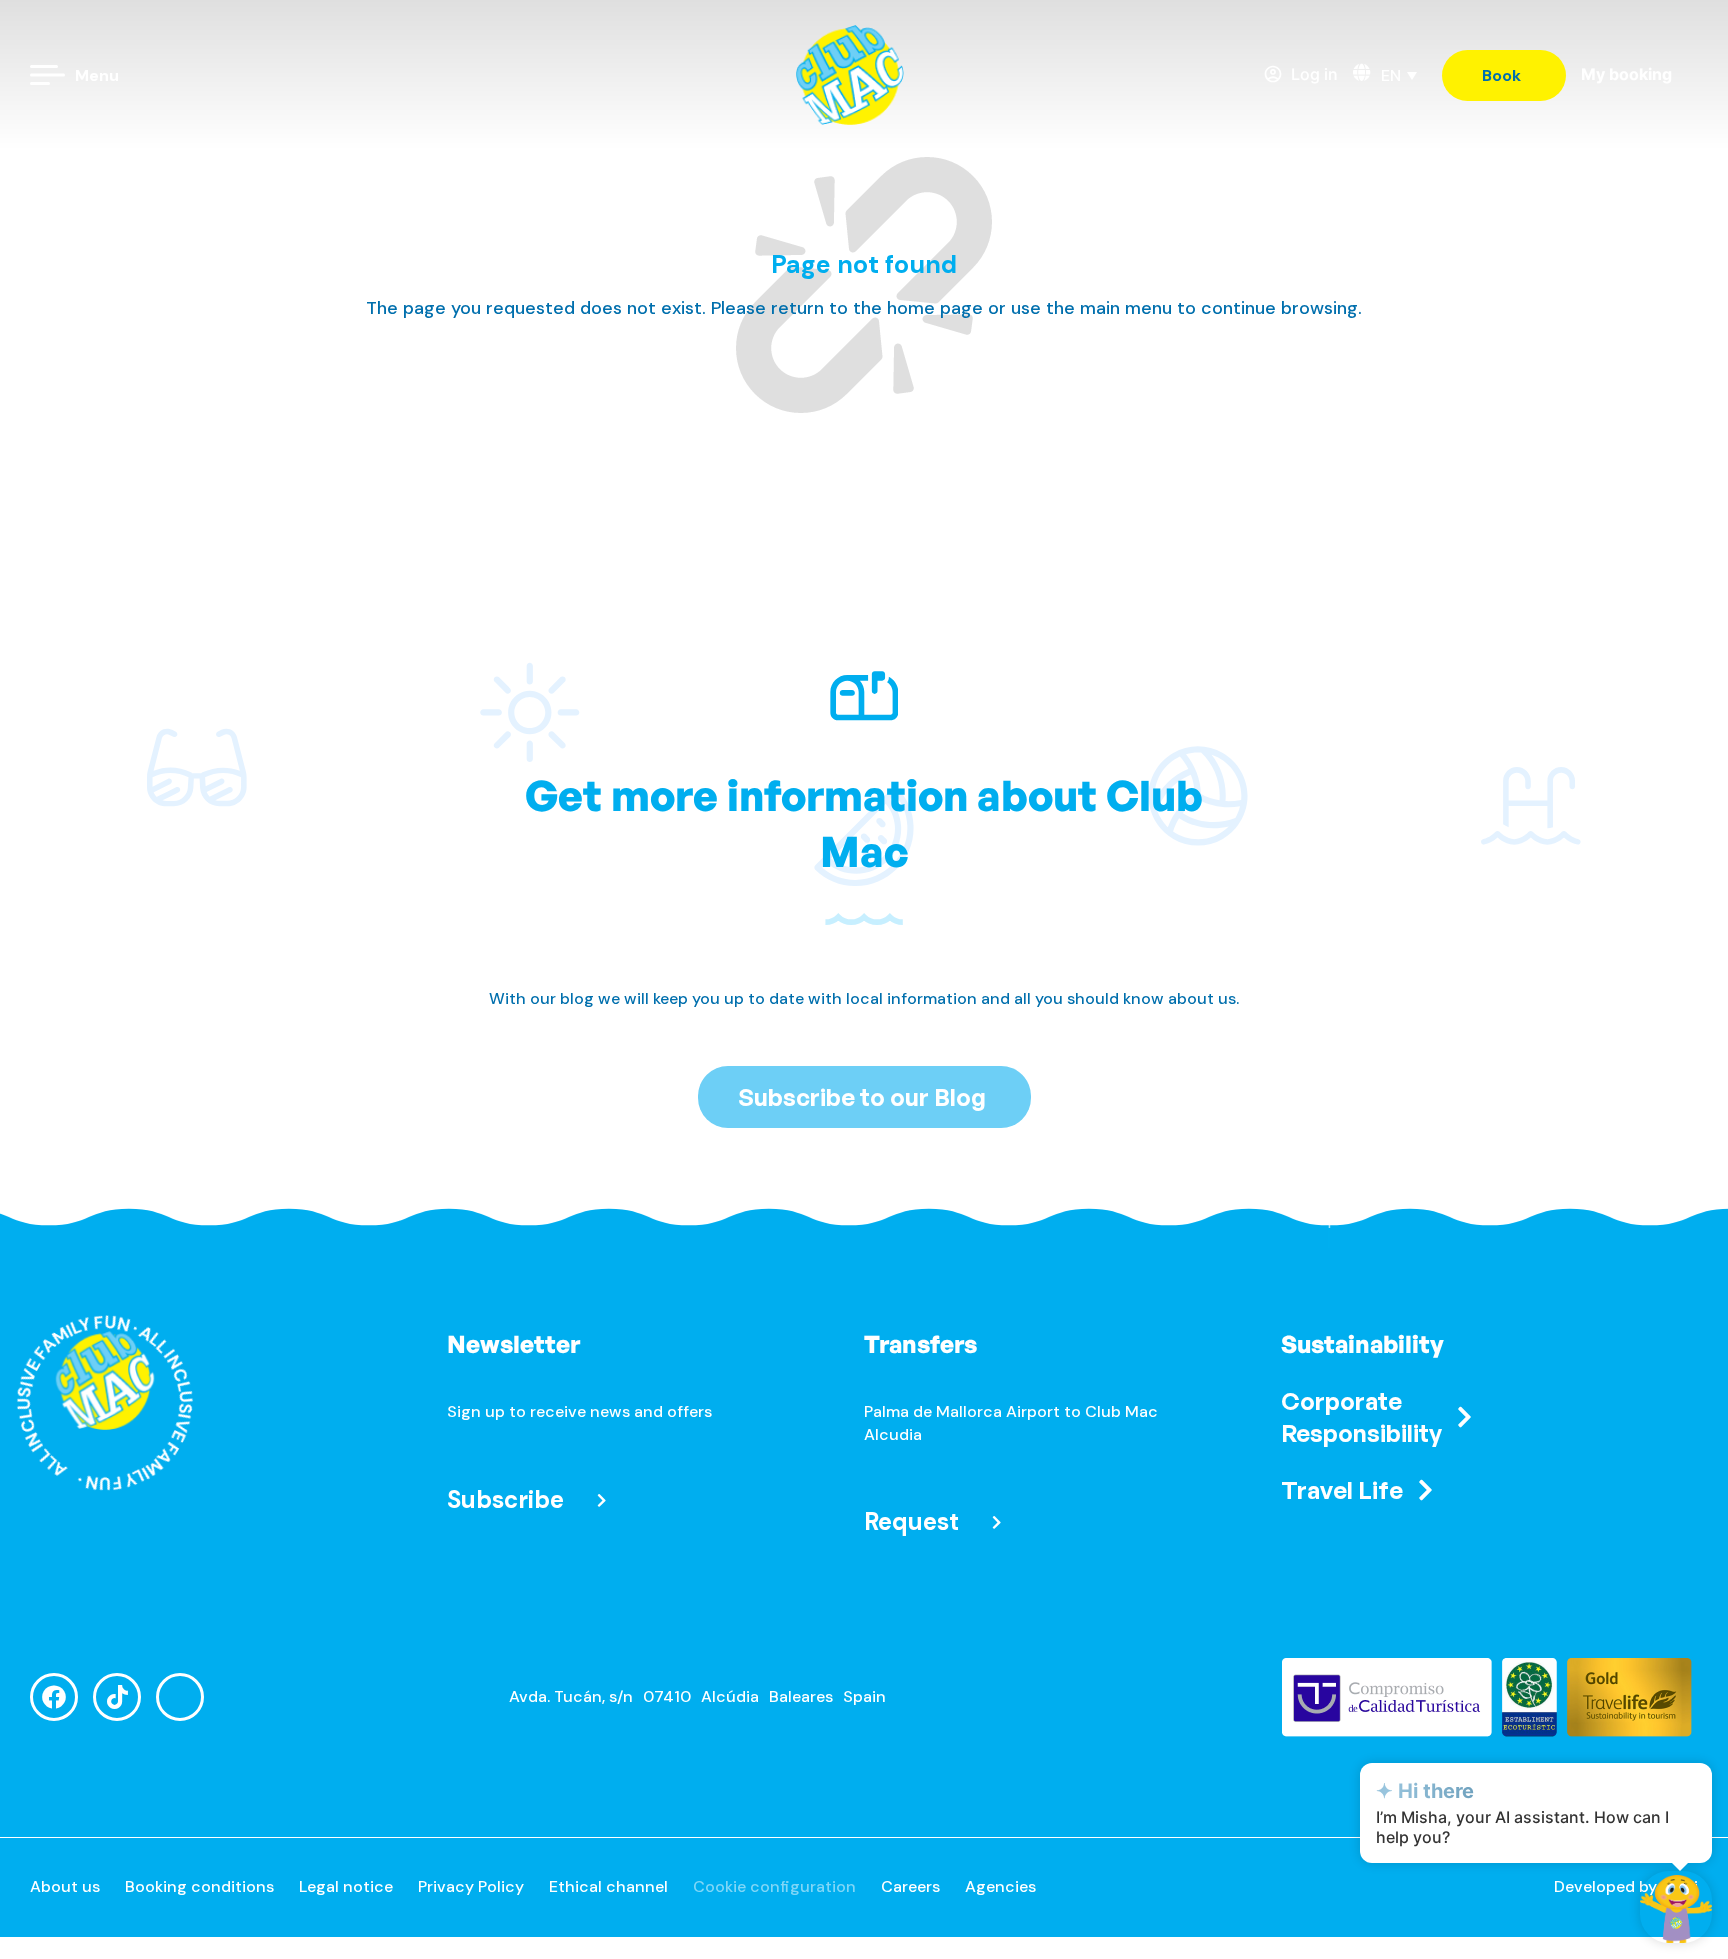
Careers (910, 1886)
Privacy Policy (471, 1886)
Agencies (1000, 1886)
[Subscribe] (601, 1499)
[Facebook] (54, 1697)
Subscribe (505, 1499)
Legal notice (346, 1886)
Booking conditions (199, 1886)
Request (911, 1521)
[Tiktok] (117, 1697)
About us (65, 1886)
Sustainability (1362, 1344)
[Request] (996, 1522)
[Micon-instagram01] (180, 1697)
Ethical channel (608, 1886)
